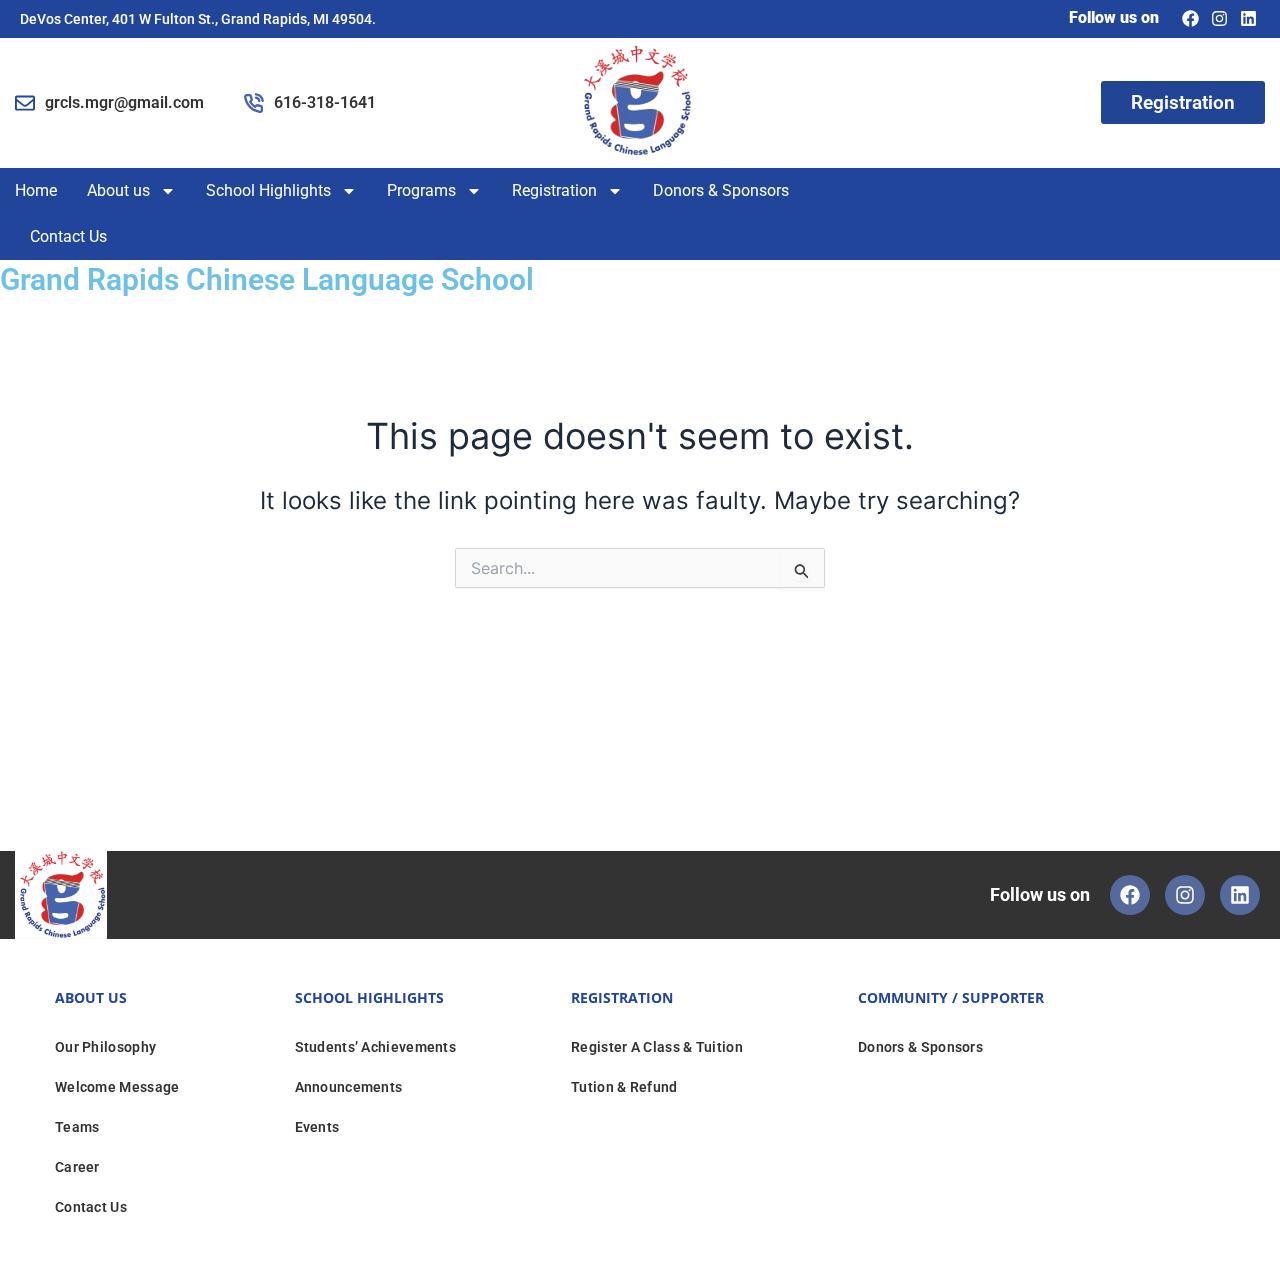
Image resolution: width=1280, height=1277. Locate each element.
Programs (421, 190)
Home (36, 190)
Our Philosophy (105, 1047)
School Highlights (268, 190)
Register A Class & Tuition (657, 1047)
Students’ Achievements (376, 1047)
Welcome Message (117, 1087)
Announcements (349, 1087)
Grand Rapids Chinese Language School (267, 279)
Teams (77, 1127)
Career (77, 1167)
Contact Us (68, 236)
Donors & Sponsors (721, 190)
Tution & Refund (624, 1087)
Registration (554, 190)
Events (317, 1127)
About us (118, 190)
